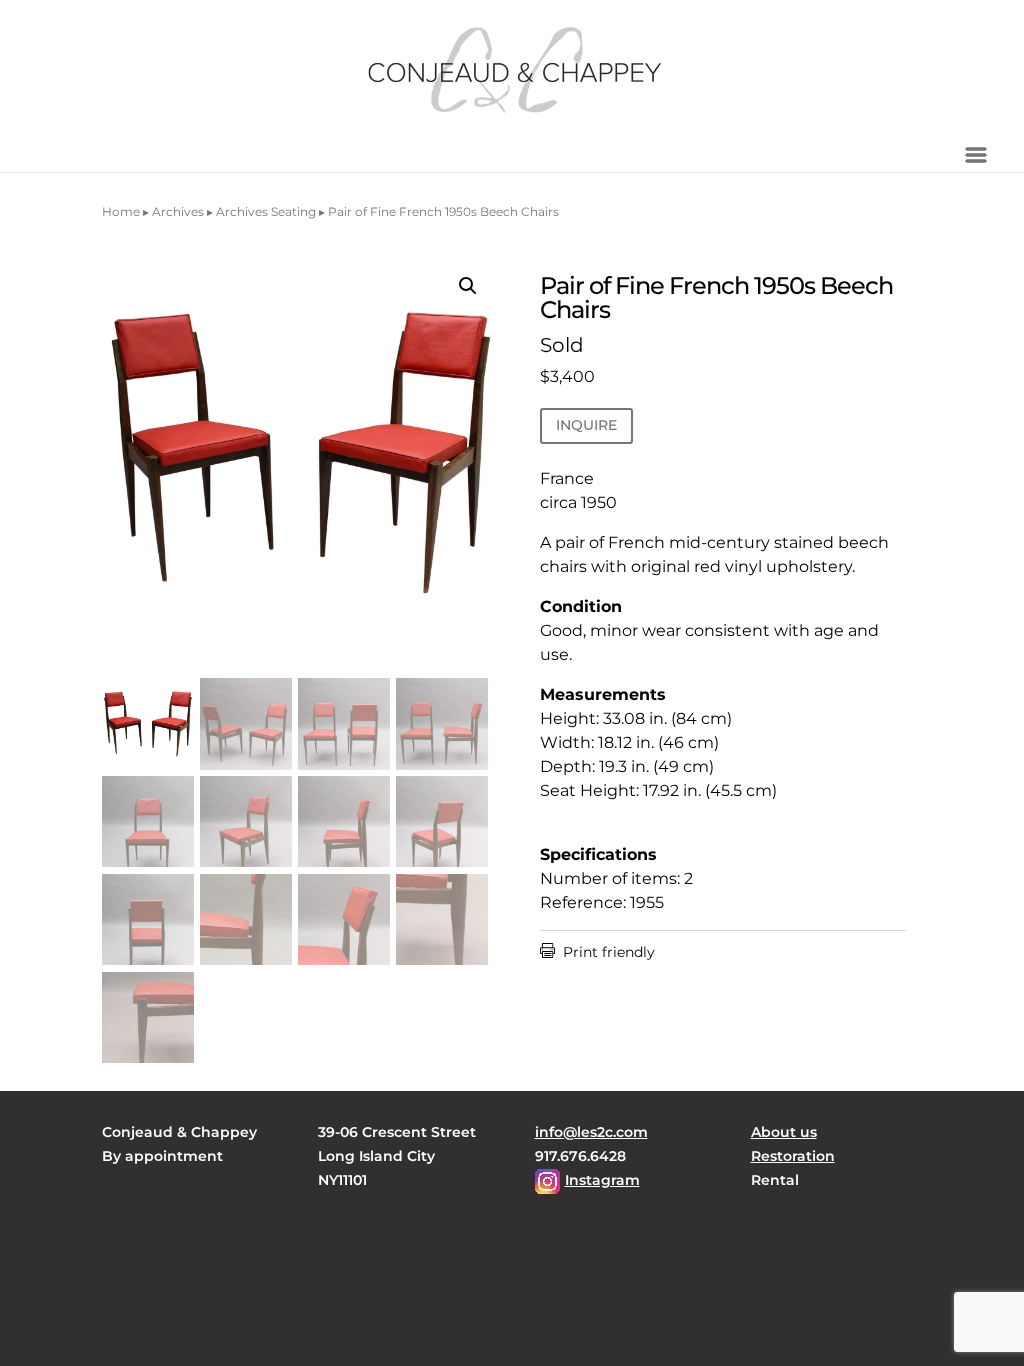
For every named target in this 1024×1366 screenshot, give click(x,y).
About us (784, 1132)
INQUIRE (586, 425)
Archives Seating (266, 211)
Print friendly (597, 952)
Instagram (602, 1180)
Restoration (793, 1156)
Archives (178, 211)
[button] (468, 286)
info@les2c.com (591, 1132)
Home (121, 211)
